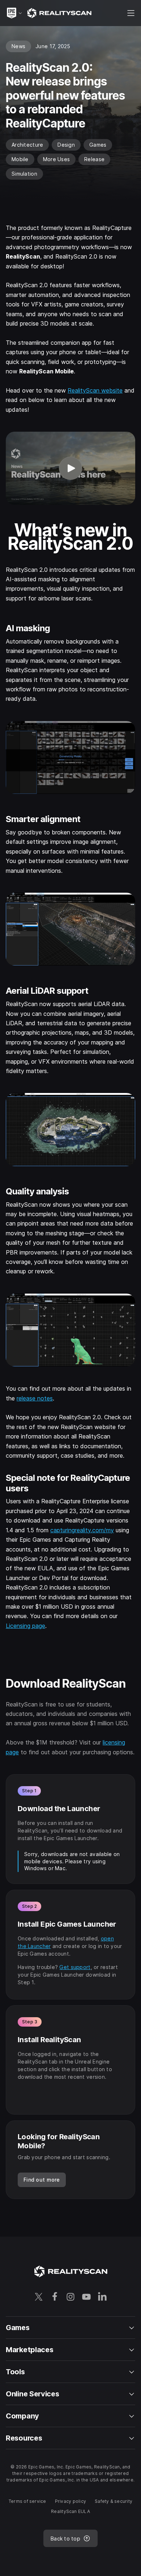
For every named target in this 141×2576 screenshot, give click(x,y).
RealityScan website (95, 390)
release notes (35, 1398)
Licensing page (25, 1626)
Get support (75, 1967)
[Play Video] (70, 468)
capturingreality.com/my (82, 1530)
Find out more (42, 2180)
